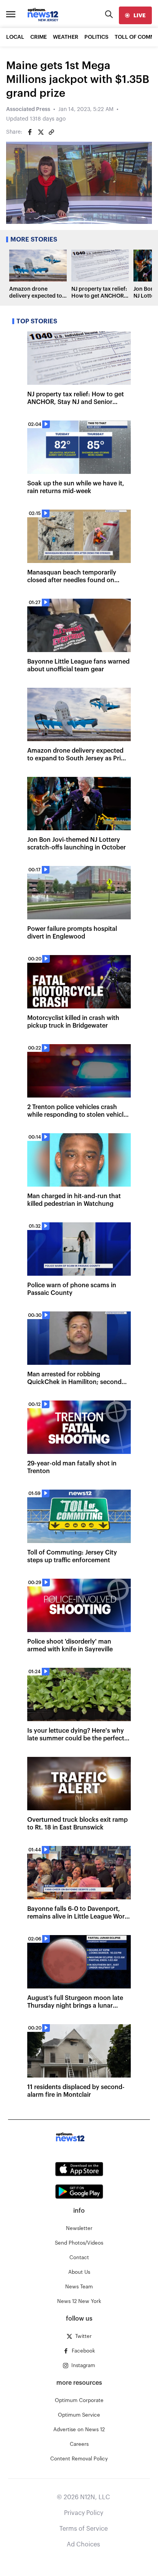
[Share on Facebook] (30, 132)
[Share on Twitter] (41, 132)
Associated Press (28, 109)
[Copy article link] (51, 132)
